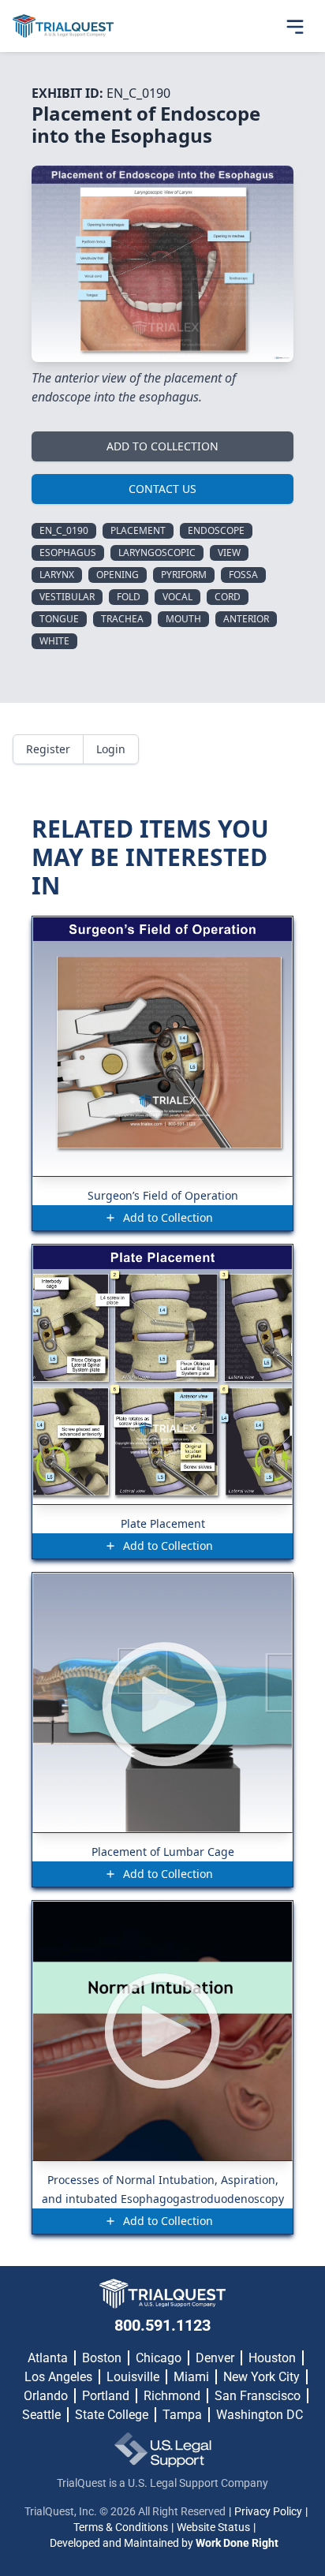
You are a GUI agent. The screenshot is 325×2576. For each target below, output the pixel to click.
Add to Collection (162, 446)
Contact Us (162, 489)
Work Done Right (237, 2543)
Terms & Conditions (121, 2527)
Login (111, 749)
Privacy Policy (268, 2511)
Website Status (213, 2527)
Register (48, 749)
